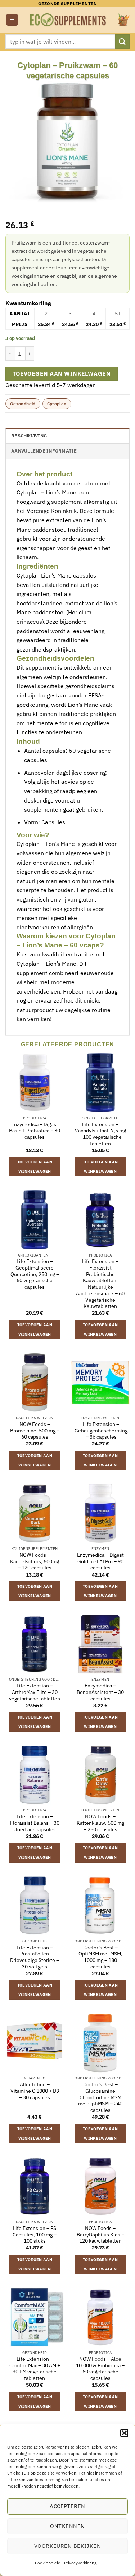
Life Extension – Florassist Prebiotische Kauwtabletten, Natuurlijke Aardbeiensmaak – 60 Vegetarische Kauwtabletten (100, 1284)
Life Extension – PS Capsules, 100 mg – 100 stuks (35, 2235)
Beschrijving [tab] (29, 436)
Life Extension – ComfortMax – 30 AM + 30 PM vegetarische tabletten (35, 2369)
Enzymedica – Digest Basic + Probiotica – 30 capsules (35, 1131)
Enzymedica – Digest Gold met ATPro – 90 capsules (100, 1561)
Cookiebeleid (48, 2563)
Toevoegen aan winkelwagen (62, 373)
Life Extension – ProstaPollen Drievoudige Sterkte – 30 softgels (35, 1957)
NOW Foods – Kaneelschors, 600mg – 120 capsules (35, 1561)
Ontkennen (67, 2526)
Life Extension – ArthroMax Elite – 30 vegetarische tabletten (35, 1692)
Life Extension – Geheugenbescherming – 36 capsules (101, 1431)
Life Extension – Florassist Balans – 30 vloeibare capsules (35, 1823)
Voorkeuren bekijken (68, 2546)
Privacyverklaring (80, 2563)
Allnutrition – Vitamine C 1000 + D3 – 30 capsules (35, 2091)
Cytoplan (57, 404)
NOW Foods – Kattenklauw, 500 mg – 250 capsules (100, 1823)
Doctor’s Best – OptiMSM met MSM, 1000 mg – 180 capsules (100, 1957)
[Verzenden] (122, 41)
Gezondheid (23, 404)
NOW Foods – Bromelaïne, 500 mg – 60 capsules (35, 1431)
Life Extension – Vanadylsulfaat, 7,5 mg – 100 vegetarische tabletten (100, 1134)
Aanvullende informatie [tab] (44, 451)
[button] (124, 2433)
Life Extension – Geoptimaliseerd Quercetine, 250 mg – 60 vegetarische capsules (35, 1274)
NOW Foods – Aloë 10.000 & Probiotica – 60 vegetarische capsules (100, 2369)
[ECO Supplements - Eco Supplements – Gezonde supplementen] (68, 20)
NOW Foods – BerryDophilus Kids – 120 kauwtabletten (100, 2235)
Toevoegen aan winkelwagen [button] (35, 1167)
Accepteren (67, 2506)
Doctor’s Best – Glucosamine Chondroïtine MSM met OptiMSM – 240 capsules (100, 2097)
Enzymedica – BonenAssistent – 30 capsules (100, 1692)
